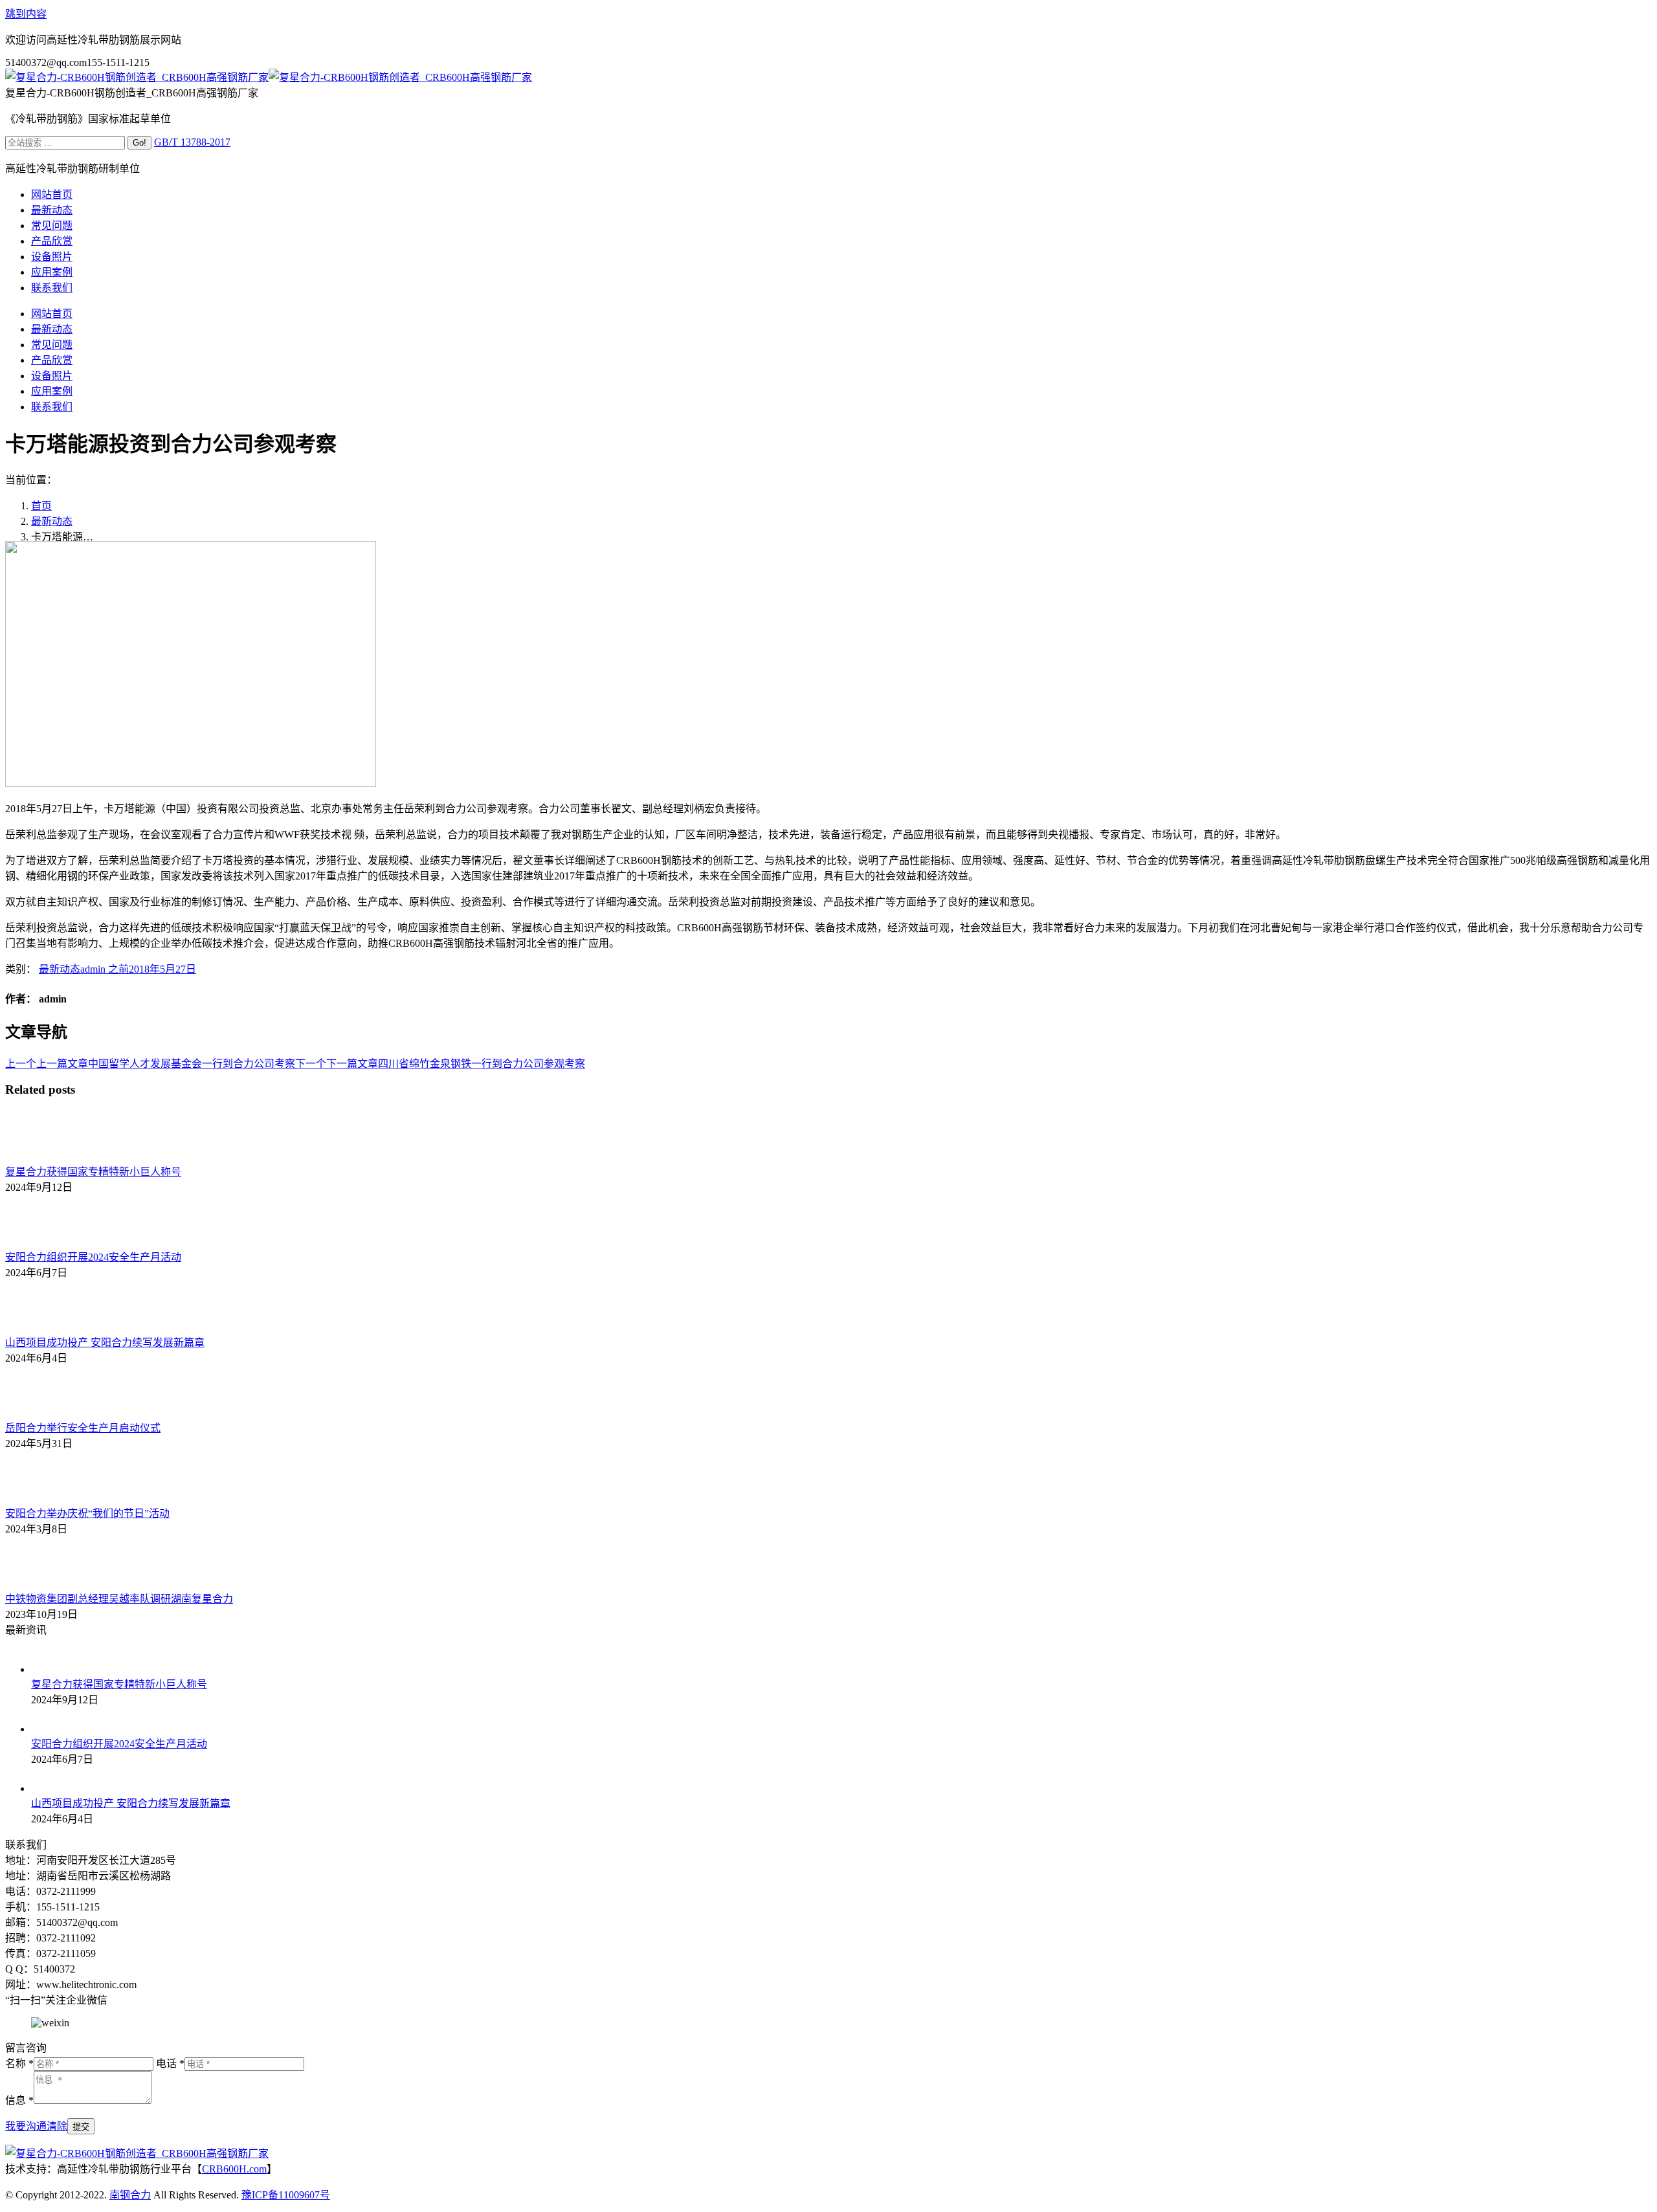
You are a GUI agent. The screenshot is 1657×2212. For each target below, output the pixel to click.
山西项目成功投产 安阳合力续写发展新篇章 (105, 1343)
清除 (57, 2126)
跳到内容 (26, 14)
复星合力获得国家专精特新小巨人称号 (93, 1172)
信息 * (19, 2100)
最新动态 (52, 521)
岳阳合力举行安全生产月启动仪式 (83, 1428)
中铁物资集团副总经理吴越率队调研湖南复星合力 (119, 1599)
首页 (41, 506)
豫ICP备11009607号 (286, 2195)
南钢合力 (130, 2195)
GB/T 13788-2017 (192, 142)
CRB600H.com (234, 2169)
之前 (105, 969)
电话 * (170, 2063)
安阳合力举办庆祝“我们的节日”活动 (87, 1513)
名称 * (19, 2063)
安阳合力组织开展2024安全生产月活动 (93, 1257)
